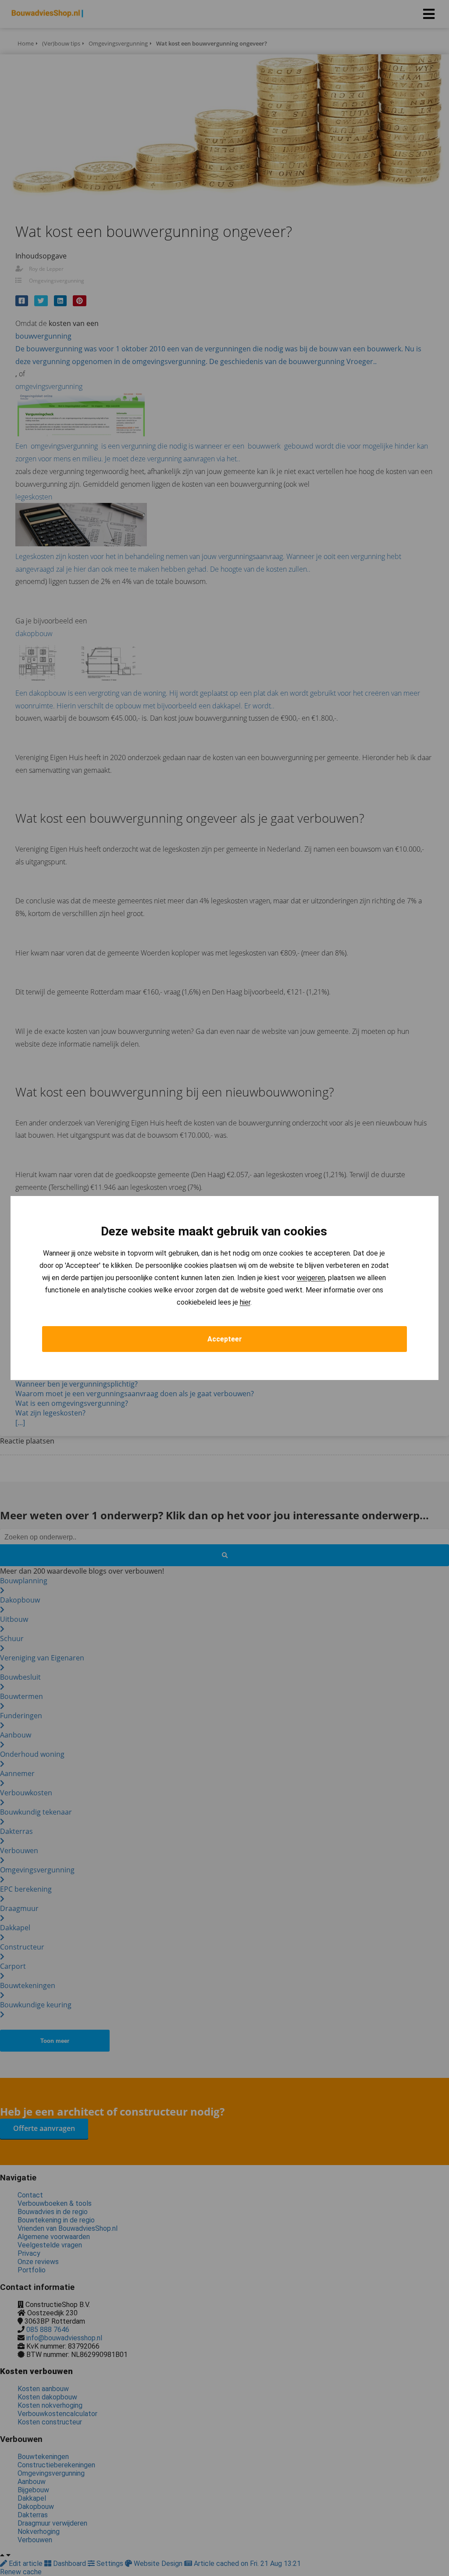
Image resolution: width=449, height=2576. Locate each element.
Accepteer (225, 1339)
